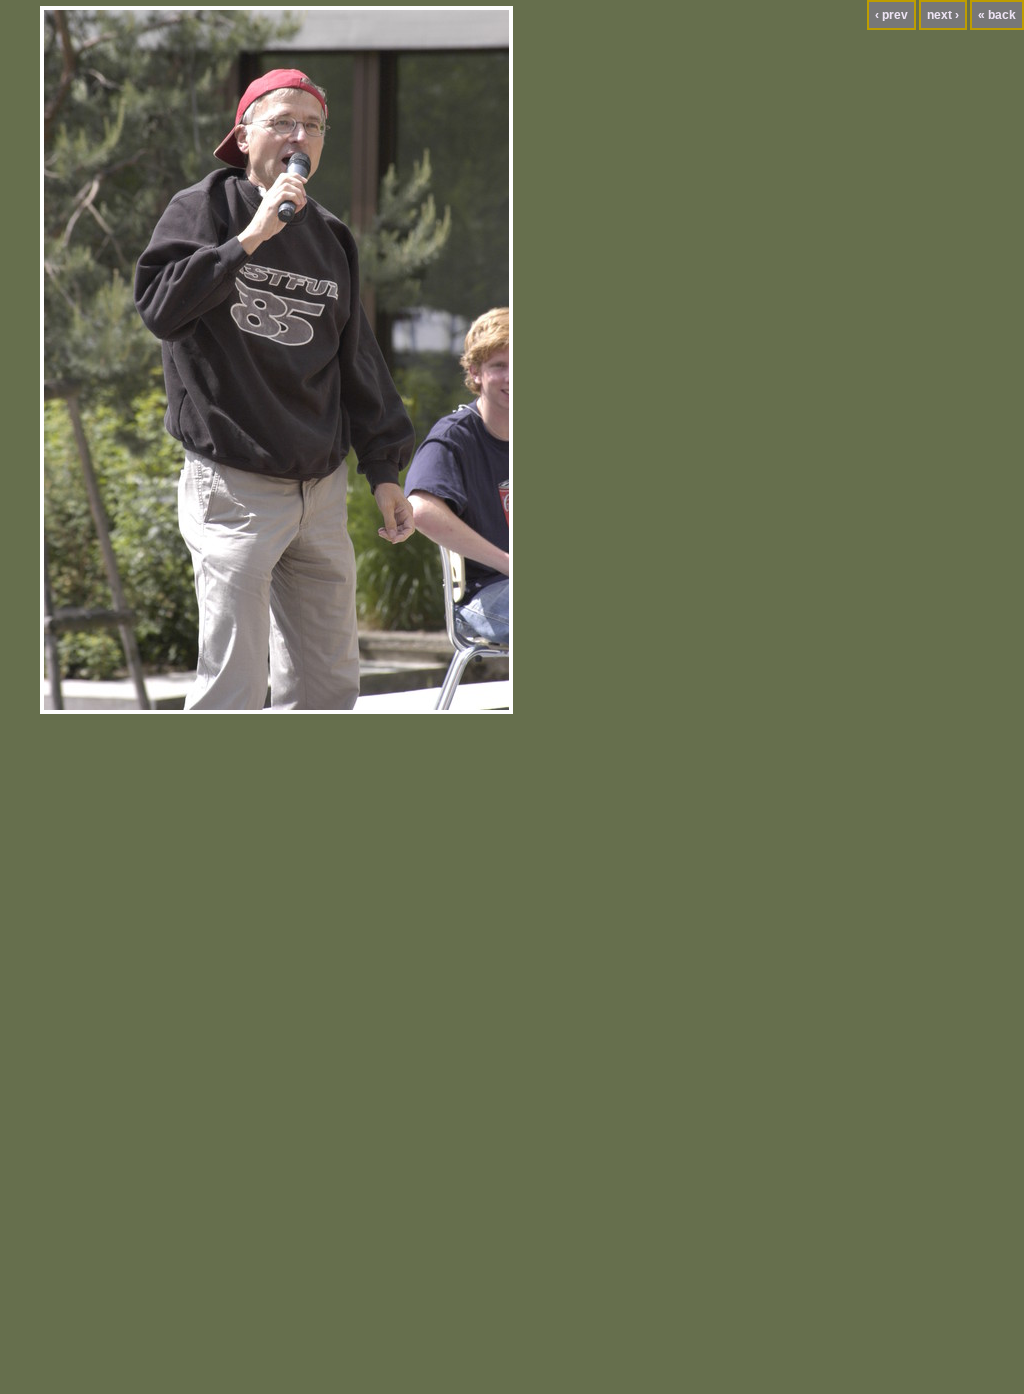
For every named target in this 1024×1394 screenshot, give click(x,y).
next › (943, 15)
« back (997, 15)
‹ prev (891, 15)
